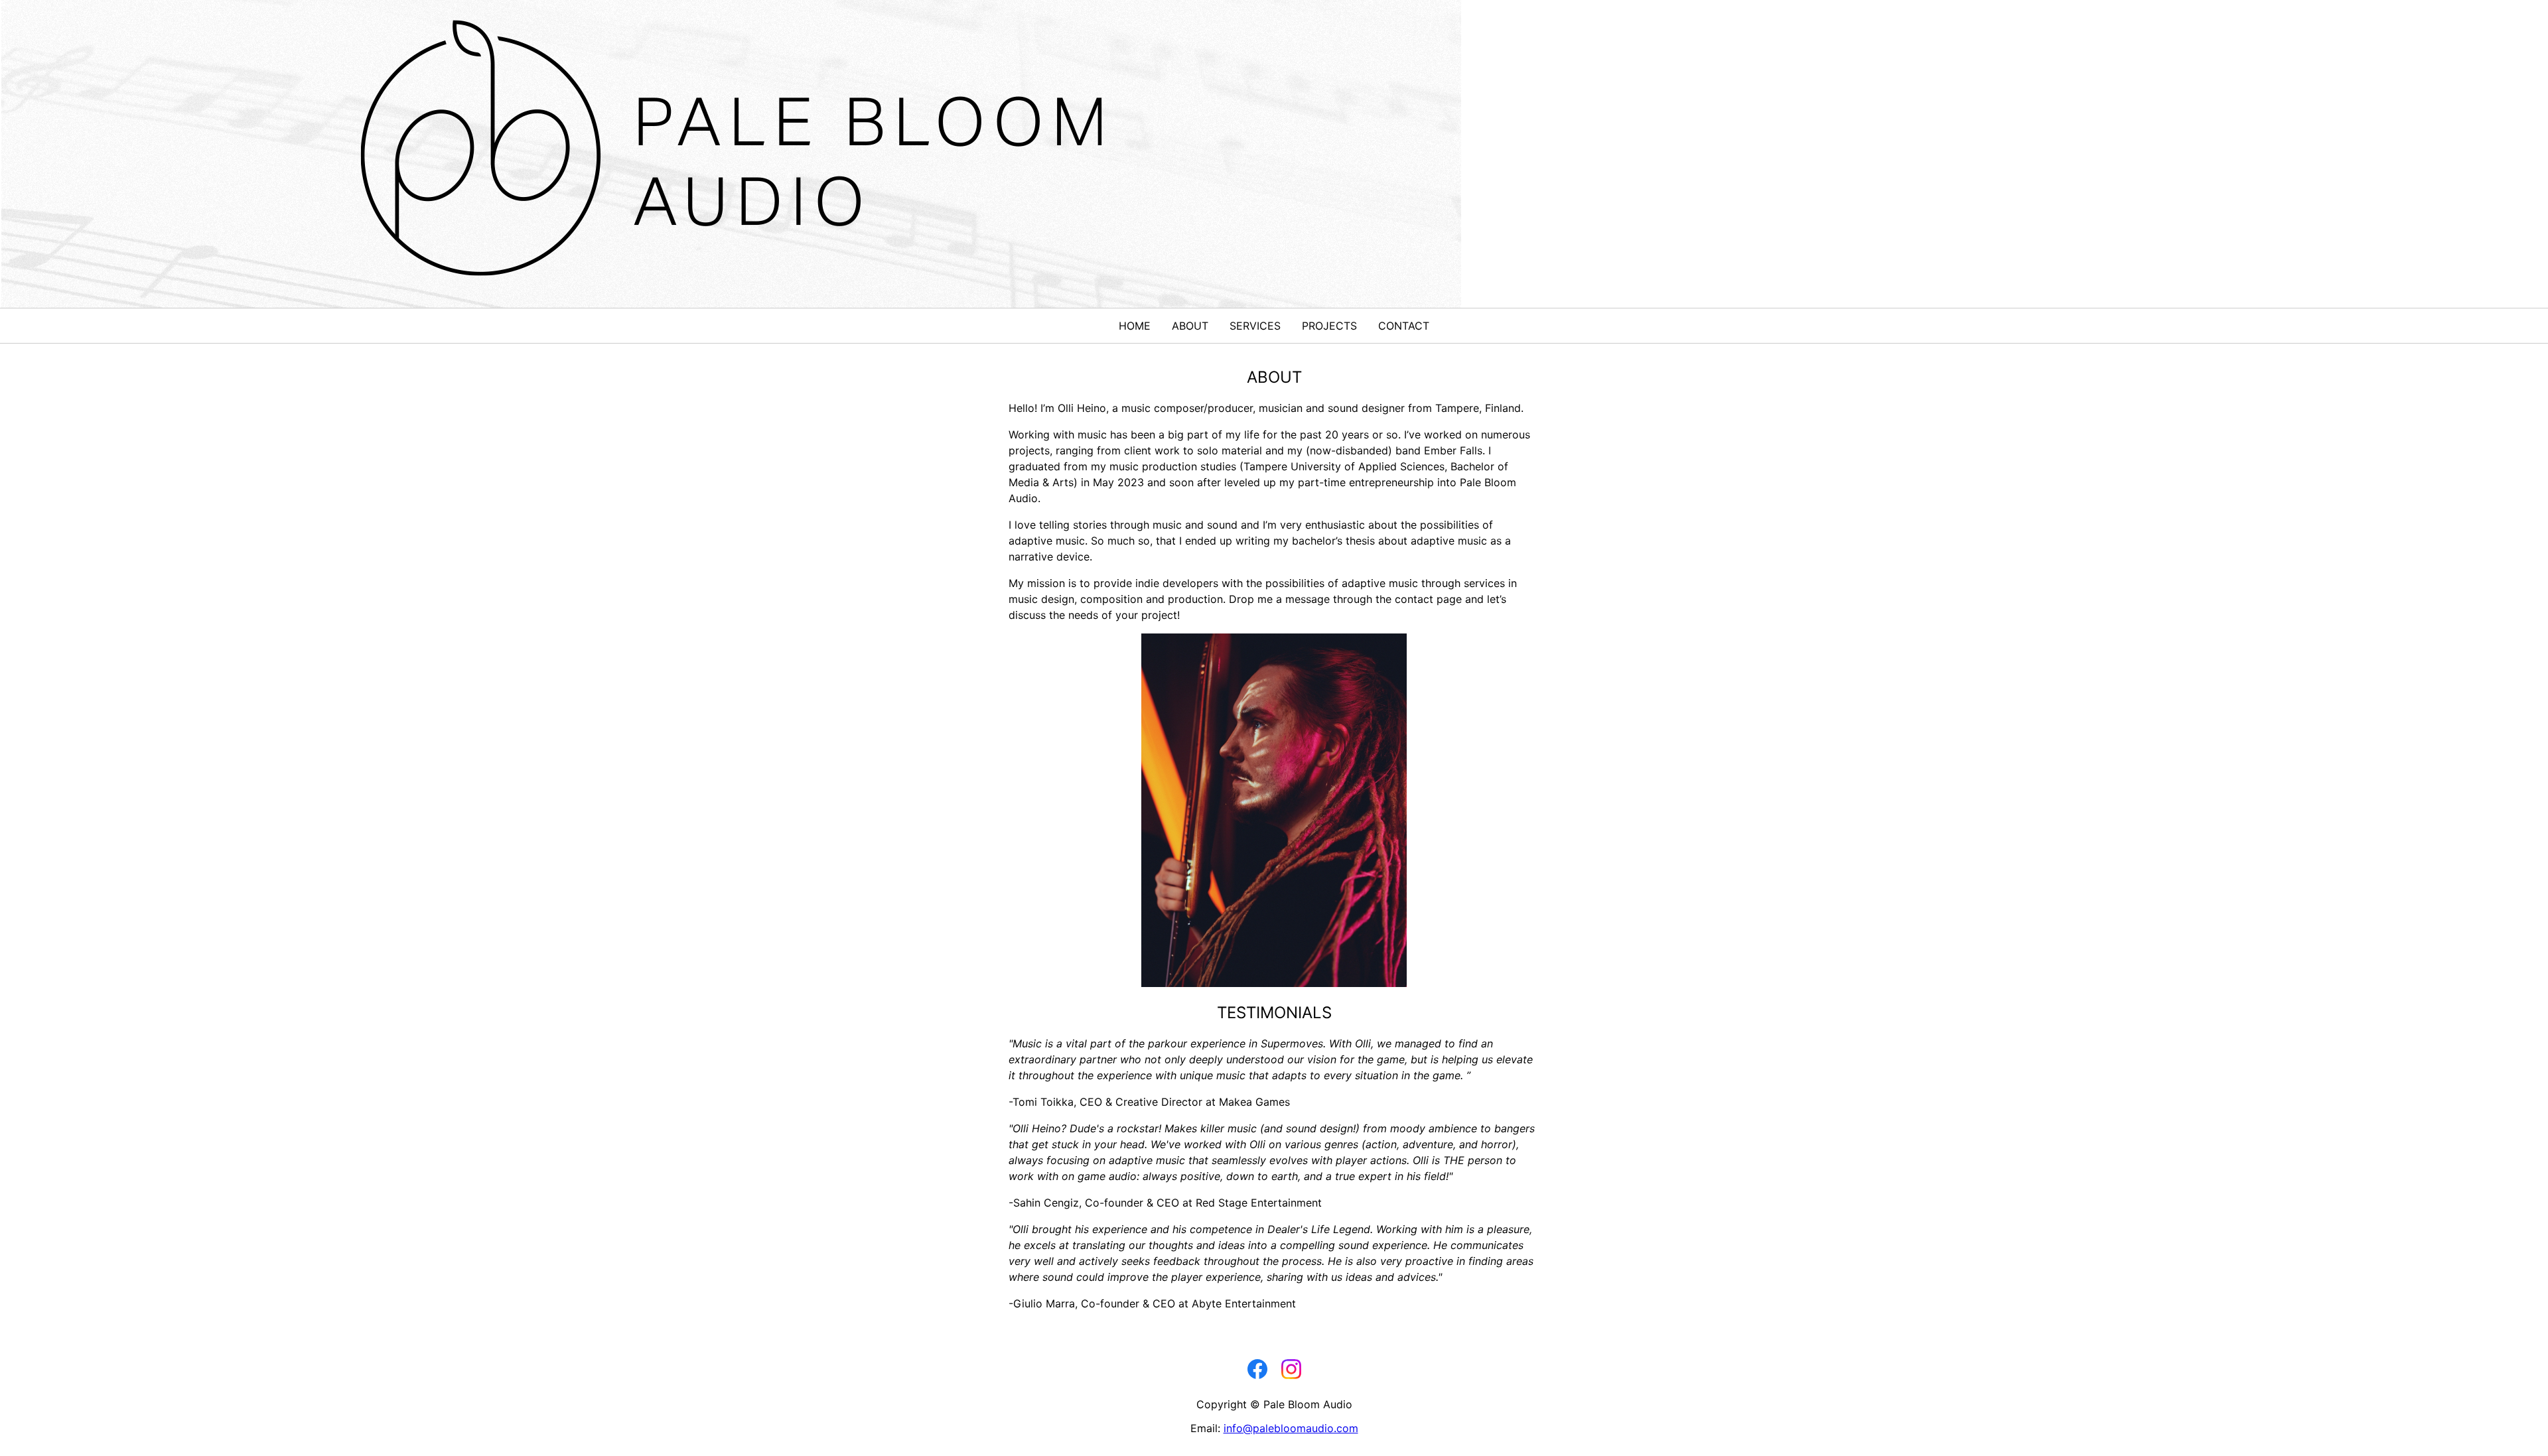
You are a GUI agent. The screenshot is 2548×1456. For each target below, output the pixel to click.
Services (1255, 326)
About (1190, 326)
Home (1135, 326)
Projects (1329, 326)
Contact (1404, 326)
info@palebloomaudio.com (1291, 1428)
